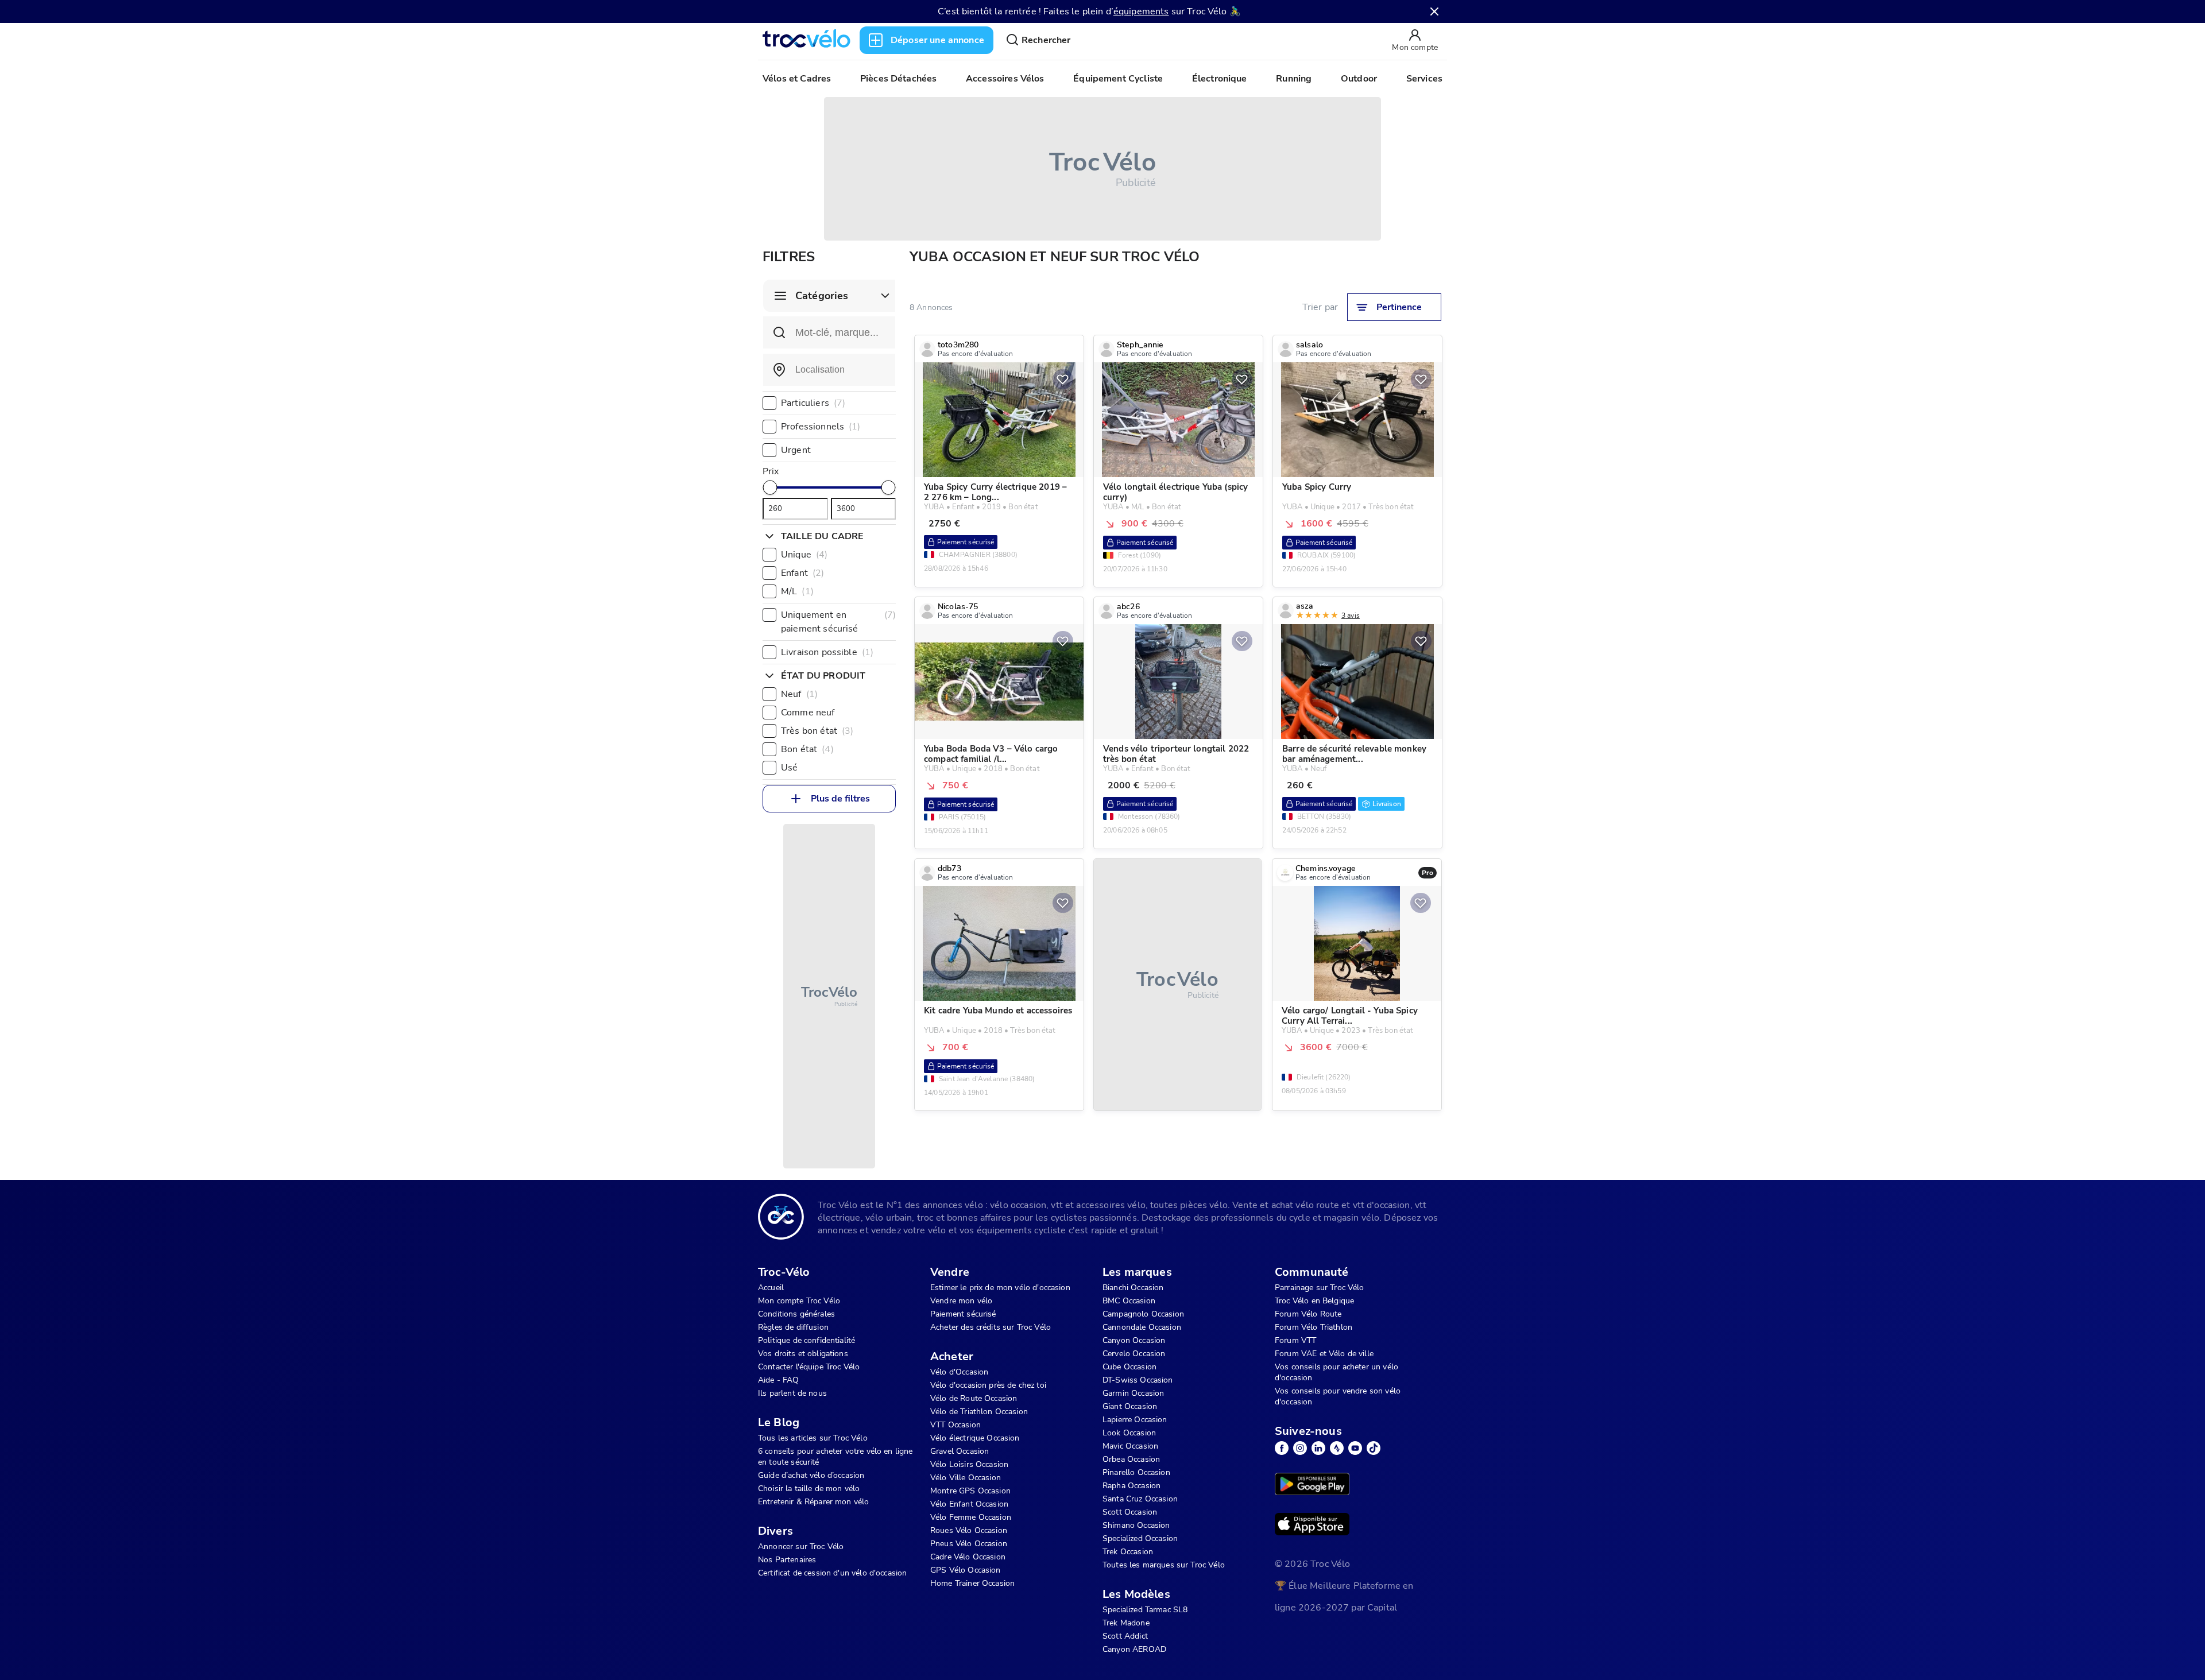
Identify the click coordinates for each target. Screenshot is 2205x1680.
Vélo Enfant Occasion (969, 1504)
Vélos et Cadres (797, 79)
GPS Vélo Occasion (966, 1570)
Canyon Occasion (1134, 1340)
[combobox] (829, 370)
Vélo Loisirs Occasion (969, 1464)
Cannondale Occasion (1142, 1327)
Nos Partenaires (787, 1560)
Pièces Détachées (898, 79)
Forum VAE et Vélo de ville (1324, 1354)
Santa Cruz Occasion (1140, 1499)
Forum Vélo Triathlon (1314, 1327)
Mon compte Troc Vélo (799, 1301)
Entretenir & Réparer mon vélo (813, 1502)
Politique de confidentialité (806, 1340)
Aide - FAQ (779, 1380)
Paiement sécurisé (963, 1314)
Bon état (807, 749)
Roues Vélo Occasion (969, 1530)
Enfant (802, 573)
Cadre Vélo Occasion (968, 1557)
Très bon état (817, 731)
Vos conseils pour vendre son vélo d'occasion (1338, 1396)
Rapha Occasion (1131, 1486)
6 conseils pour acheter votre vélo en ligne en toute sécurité (835, 1457)
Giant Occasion (1130, 1406)
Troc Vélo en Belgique (1314, 1301)
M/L (797, 591)
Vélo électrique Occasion (975, 1438)
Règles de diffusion (793, 1327)
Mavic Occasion (1130, 1446)
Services (1424, 79)
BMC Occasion (1129, 1301)
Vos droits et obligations (803, 1354)
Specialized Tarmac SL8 (1145, 1610)
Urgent (796, 450)
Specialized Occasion (1140, 1538)
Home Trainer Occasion (972, 1583)
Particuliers (813, 403)
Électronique (1220, 79)
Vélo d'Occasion (959, 1372)
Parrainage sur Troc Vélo (1320, 1288)
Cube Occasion (1129, 1367)
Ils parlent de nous (792, 1393)
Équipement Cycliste (1118, 79)
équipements (1141, 11)
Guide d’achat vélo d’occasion (811, 1475)
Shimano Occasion (1136, 1525)
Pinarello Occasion (1136, 1472)
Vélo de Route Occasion (974, 1398)
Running (1294, 79)
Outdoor (1359, 79)
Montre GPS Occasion (970, 1491)
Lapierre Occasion (1135, 1420)
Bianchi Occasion (1133, 1288)
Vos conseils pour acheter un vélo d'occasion (1336, 1372)
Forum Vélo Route (1308, 1314)
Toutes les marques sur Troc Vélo (1164, 1565)
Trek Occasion (1128, 1552)
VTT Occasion (955, 1425)
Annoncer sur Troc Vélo (801, 1547)
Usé (789, 768)
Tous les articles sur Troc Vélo (813, 1438)
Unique (804, 555)
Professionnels (821, 427)
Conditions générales (796, 1314)
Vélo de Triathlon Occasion (979, 1412)
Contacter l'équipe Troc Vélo (809, 1367)
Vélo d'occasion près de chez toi (988, 1385)
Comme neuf (808, 713)
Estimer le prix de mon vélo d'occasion (1000, 1288)
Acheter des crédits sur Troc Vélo (991, 1327)
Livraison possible (827, 652)
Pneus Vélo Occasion (969, 1544)
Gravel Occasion (960, 1451)
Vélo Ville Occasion (966, 1478)
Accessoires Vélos (1005, 79)
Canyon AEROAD (1134, 1649)
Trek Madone (1126, 1623)
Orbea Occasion (1131, 1459)
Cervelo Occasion (1134, 1354)
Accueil (771, 1288)
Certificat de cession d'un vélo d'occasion (832, 1573)
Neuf (799, 694)
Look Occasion (1129, 1433)
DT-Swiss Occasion (1138, 1380)
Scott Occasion (1130, 1512)
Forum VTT (1295, 1340)
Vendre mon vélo (961, 1301)
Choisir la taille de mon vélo (809, 1489)
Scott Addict (1125, 1636)
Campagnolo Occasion (1143, 1314)
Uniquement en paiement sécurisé (838, 622)
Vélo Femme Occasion (971, 1517)
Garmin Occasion (1133, 1393)
